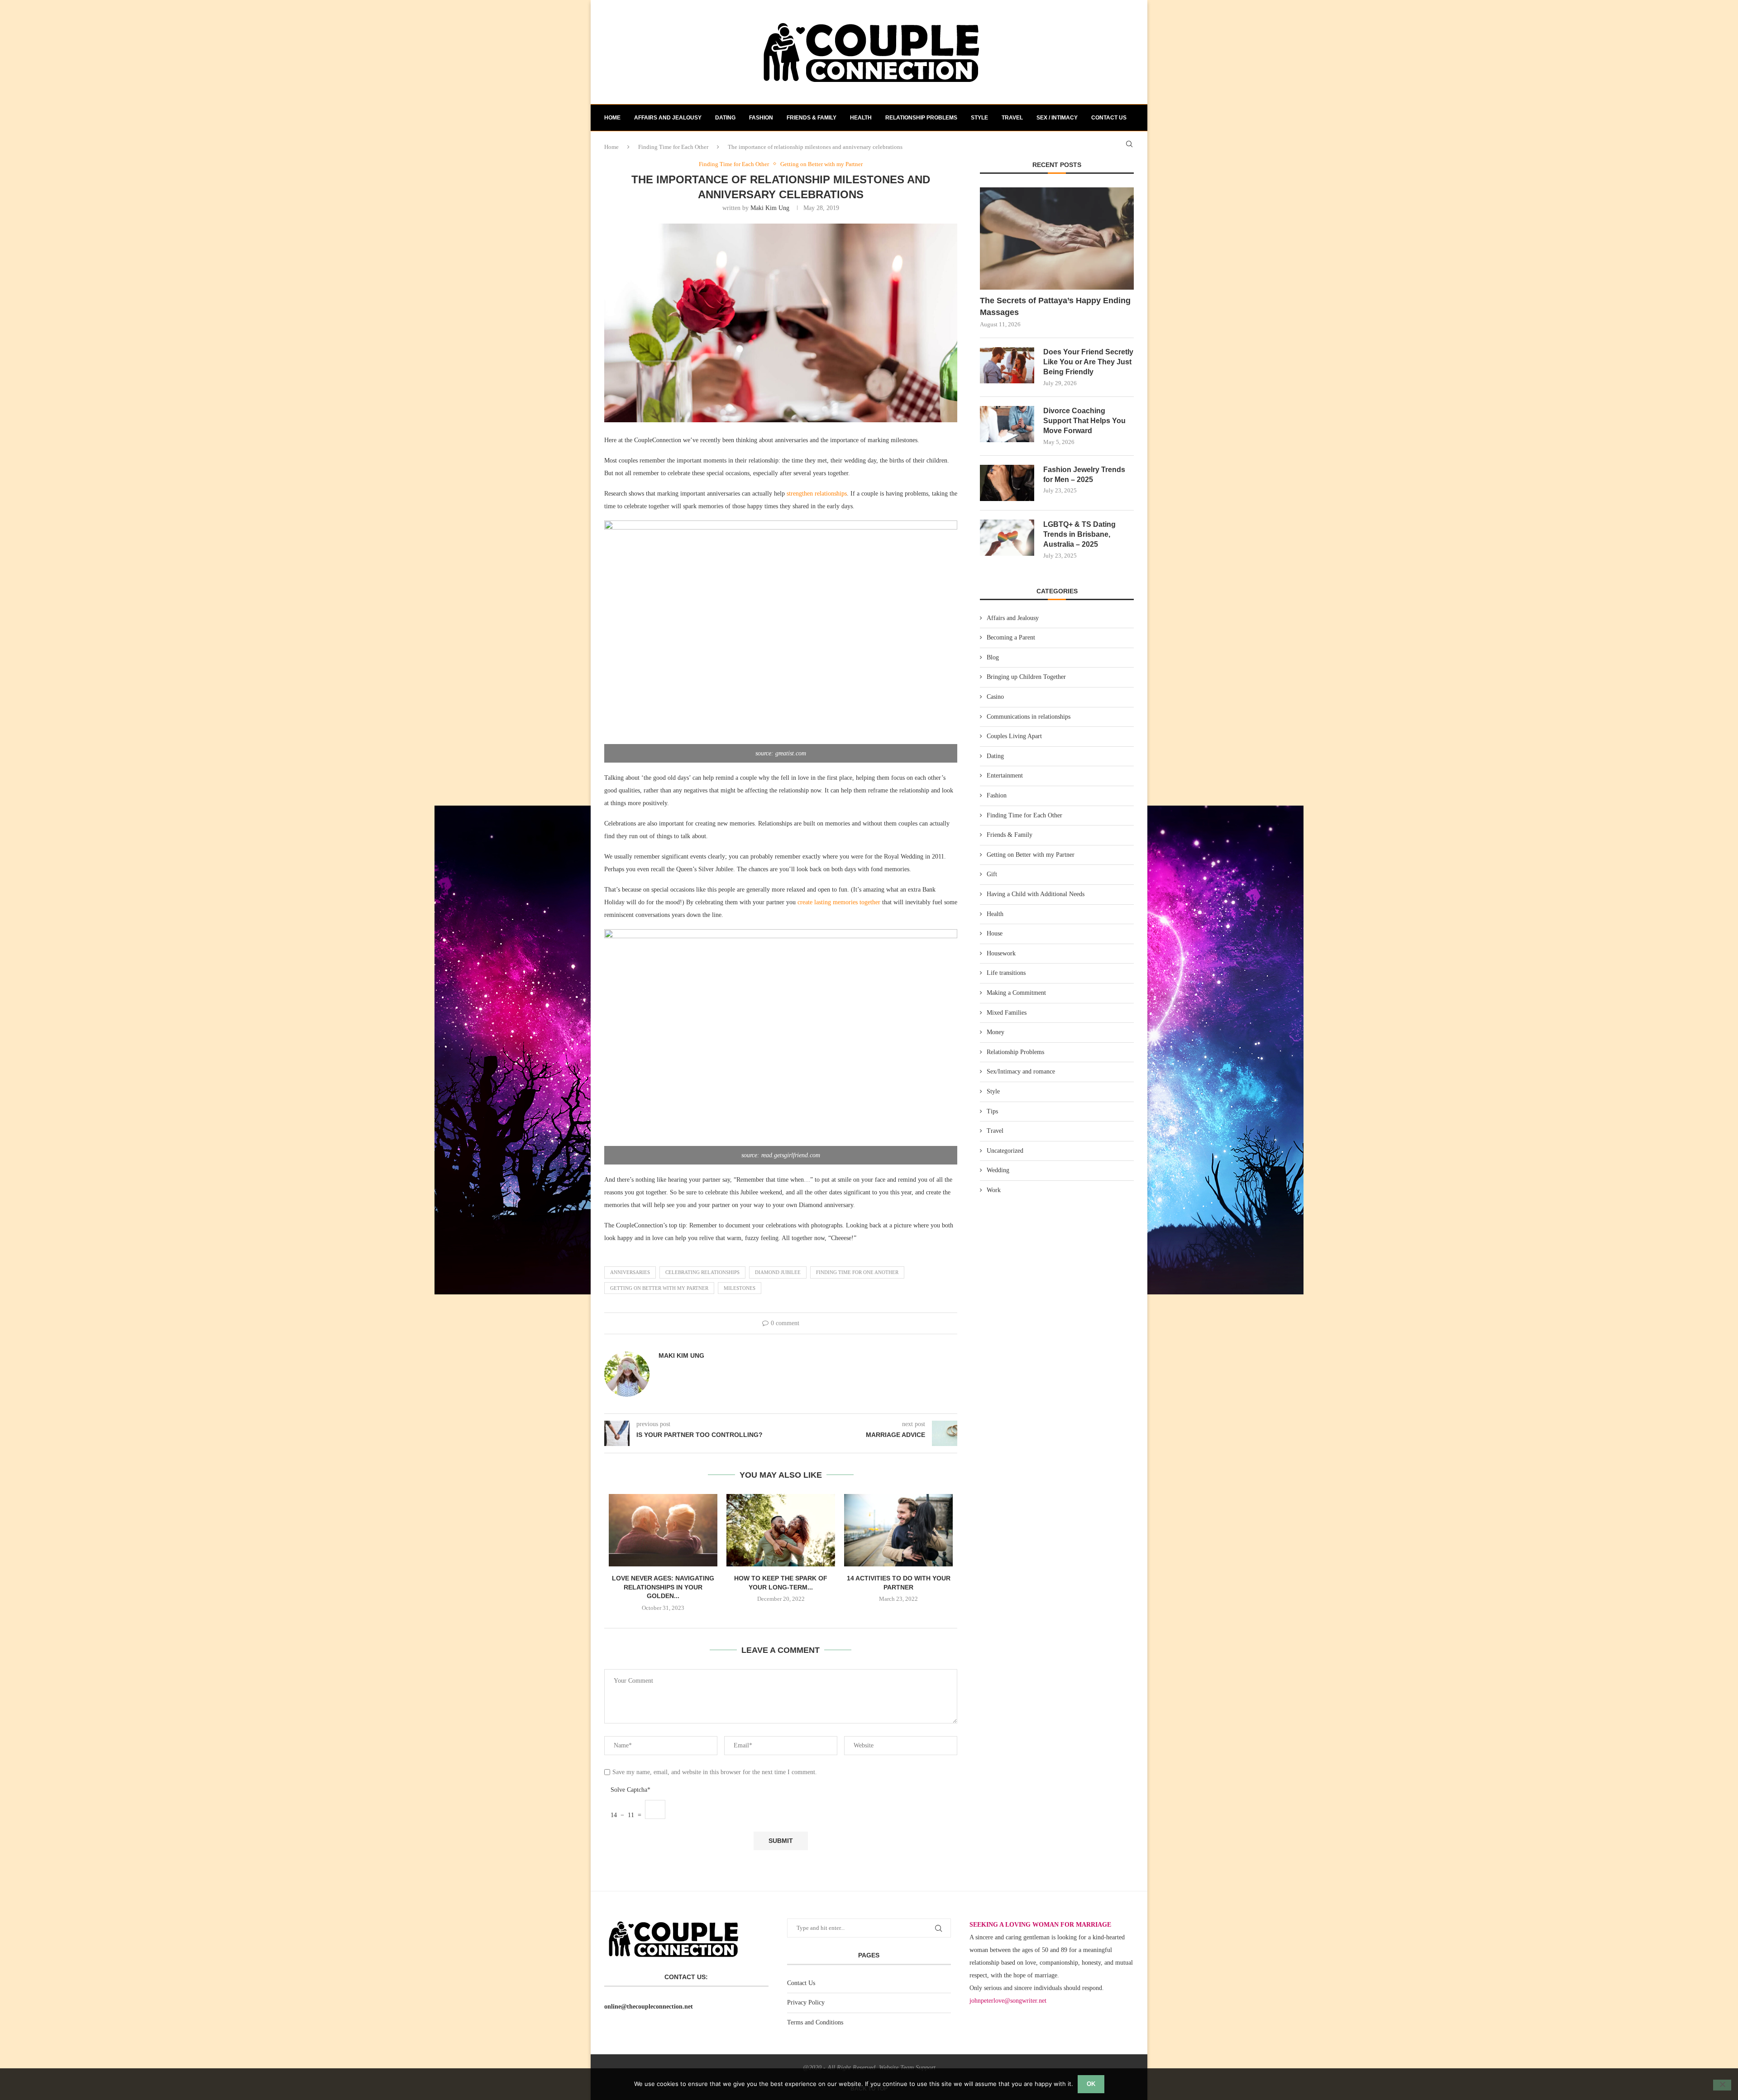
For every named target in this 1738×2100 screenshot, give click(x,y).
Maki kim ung (770, 208)
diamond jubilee (778, 1272)
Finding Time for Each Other (1024, 815)
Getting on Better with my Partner (1031, 855)
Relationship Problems (921, 118)
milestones (740, 1288)
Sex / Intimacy (1057, 118)
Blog (993, 657)
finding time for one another (857, 1272)
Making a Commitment (1016, 993)
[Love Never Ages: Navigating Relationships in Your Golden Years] (663, 1530)
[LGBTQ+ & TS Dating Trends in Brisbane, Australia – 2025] (1007, 538)
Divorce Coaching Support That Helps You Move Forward (1084, 421)
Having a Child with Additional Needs (1036, 894)
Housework (1001, 953)
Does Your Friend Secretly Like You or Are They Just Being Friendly (1088, 362)
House (995, 933)
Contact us (1109, 118)
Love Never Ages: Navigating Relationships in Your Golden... (663, 1587)
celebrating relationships (702, 1272)
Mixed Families (1007, 1013)
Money (996, 1032)
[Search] (1129, 144)
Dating (725, 118)
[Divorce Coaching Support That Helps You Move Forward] (1007, 424)
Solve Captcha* (630, 1790)
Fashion (761, 118)
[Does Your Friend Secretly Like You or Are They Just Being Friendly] (1007, 365)
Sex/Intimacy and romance (1021, 1071)
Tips (992, 1111)
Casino (995, 697)
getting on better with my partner (659, 1288)
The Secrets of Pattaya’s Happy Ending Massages (1055, 306)
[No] (1722, 2085)
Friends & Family (812, 118)
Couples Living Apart (1014, 736)
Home (612, 118)
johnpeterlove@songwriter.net (1008, 2001)
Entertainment (1005, 776)
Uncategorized (1005, 1151)
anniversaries (630, 1272)
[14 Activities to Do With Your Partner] (898, 1530)
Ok (1091, 2084)
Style (979, 118)
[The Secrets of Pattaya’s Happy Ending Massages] (1057, 239)
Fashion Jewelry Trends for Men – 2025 (1084, 475)
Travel (1012, 118)
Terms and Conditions (815, 2022)
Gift (992, 874)
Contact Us (801, 1983)
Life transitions (1006, 973)
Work (994, 1190)
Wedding (998, 1170)
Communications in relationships (1029, 717)
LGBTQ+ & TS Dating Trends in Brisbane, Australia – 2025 (1079, 535)
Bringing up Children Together (1026, 677)
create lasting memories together (839, 902)
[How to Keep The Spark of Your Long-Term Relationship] (781, 1530)
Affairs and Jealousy (668, 118)
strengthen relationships (817, 494)
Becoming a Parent (1011, 637)
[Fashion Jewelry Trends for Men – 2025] (1007, 483)
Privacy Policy (806, 2002)
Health (861, 118)
